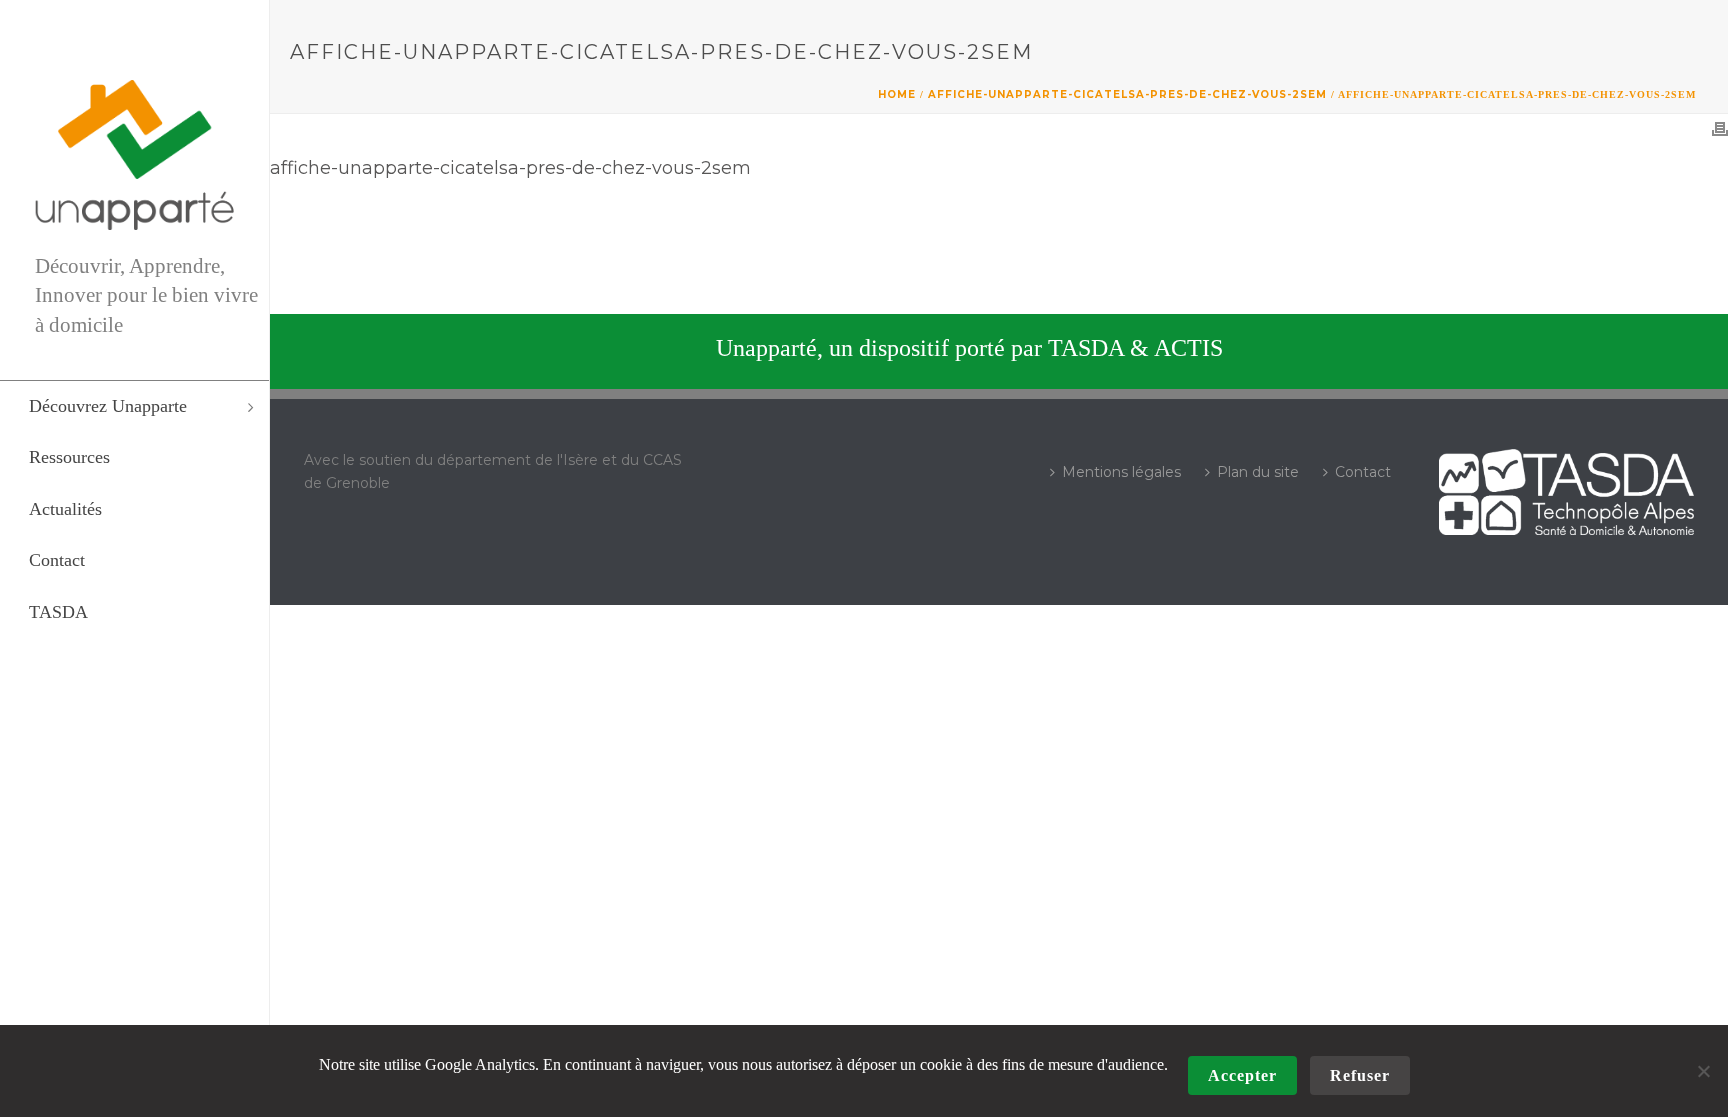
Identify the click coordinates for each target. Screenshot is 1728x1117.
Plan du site (1258, 472)
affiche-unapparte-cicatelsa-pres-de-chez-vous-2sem (1127, 94)
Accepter (1242, 1075)
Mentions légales (1121, 472)
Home (897, 94)
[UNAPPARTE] (134, 155)
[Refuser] (1703, 1071)
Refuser (1360, 1075)
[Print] (1720, 129)
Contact (1363, 472)
